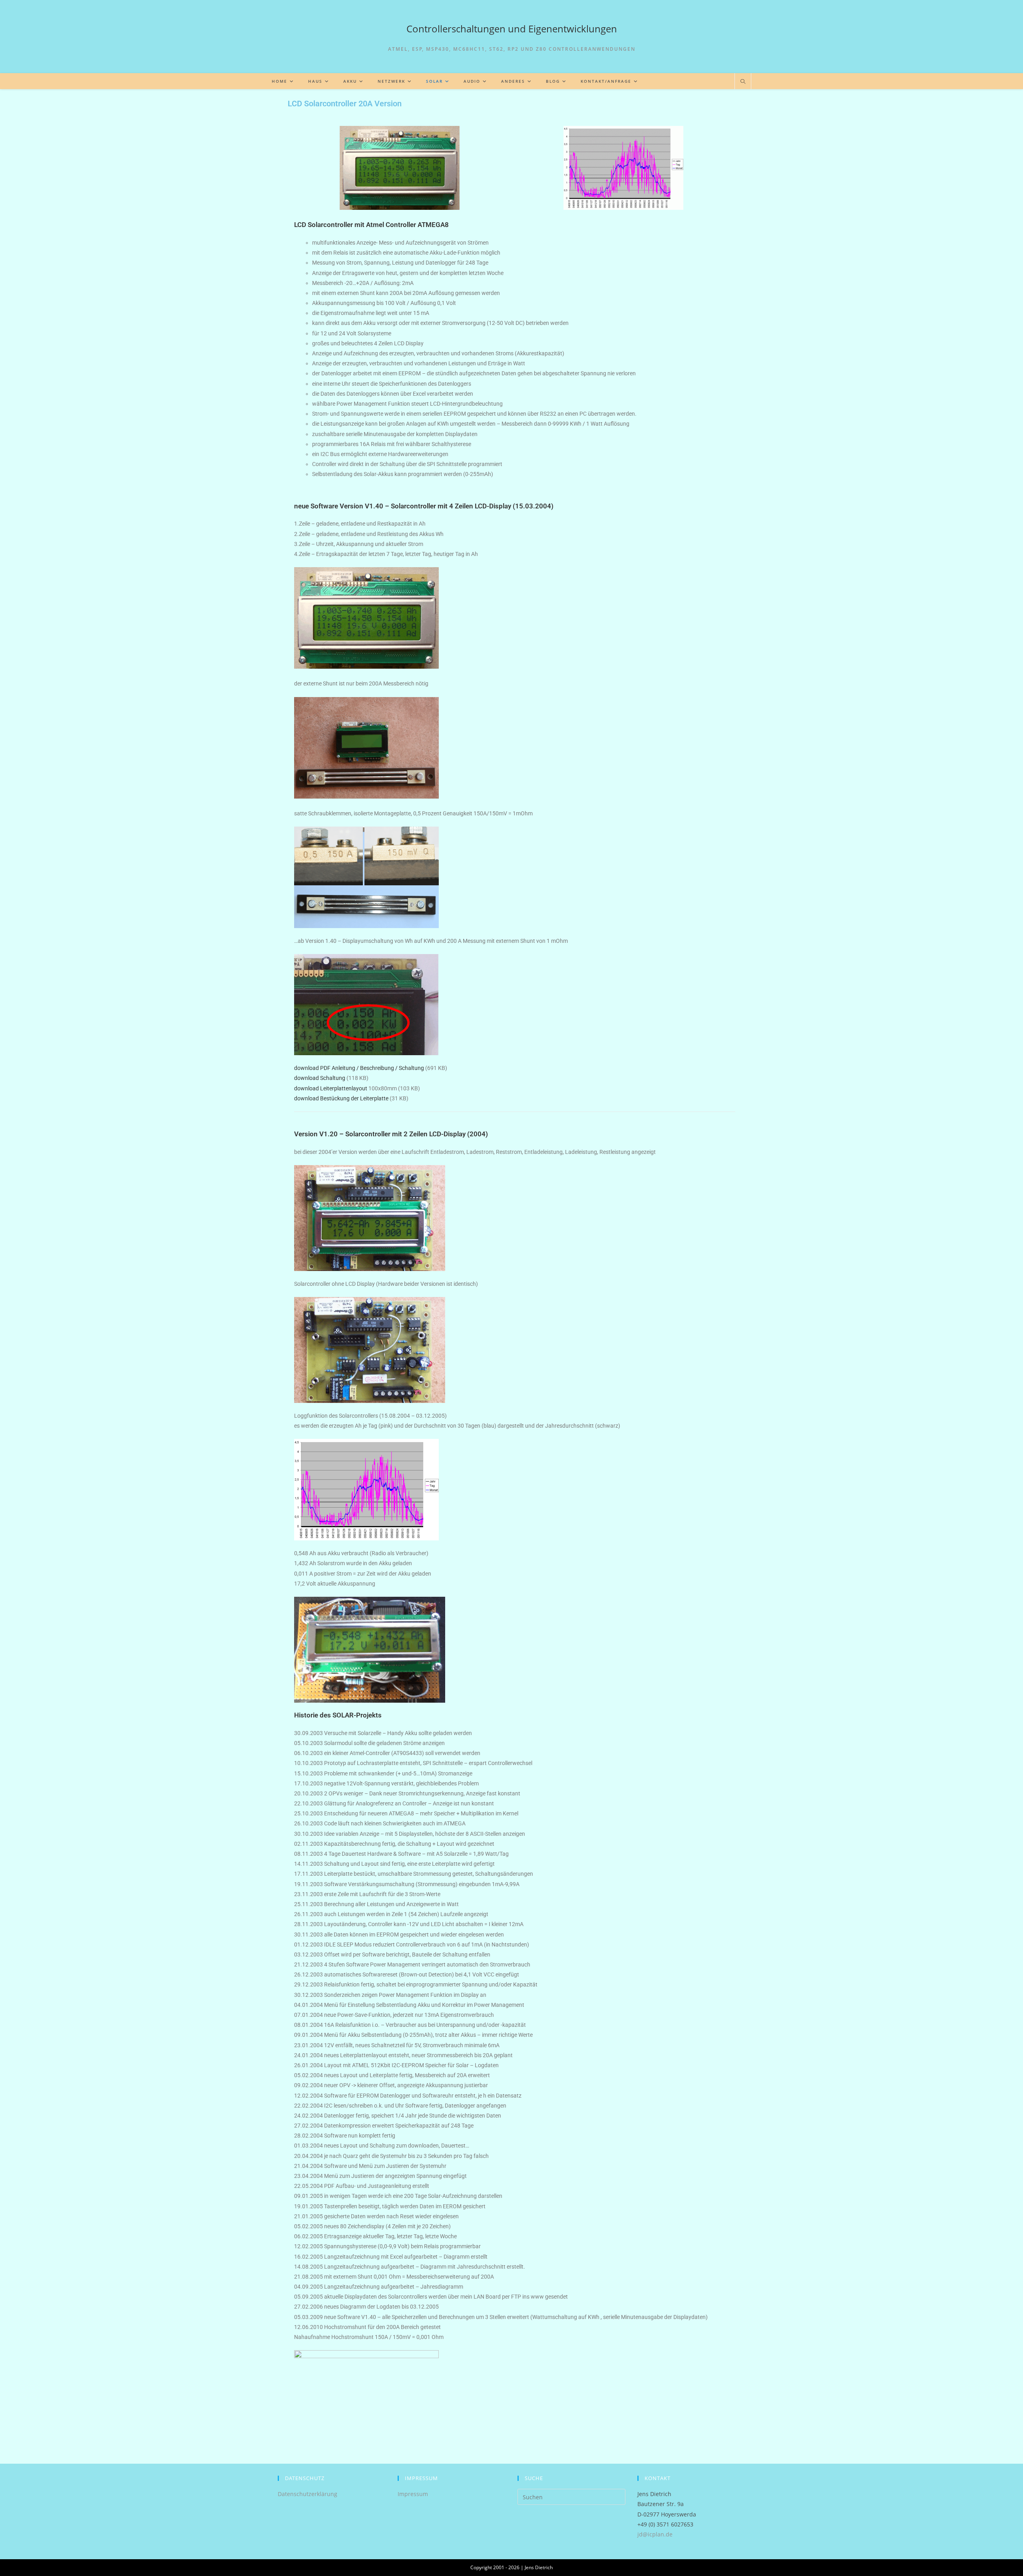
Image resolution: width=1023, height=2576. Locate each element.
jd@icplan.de (655, 2534)
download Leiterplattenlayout (331, 1088)
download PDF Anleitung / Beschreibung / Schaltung (359, 1068)
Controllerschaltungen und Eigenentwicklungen (512, 29)
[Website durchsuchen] (743, 82)
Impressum (413, 2494)
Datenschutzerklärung (307, 2494)
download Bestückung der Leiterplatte (341, 1098)
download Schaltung (320, 1078)
